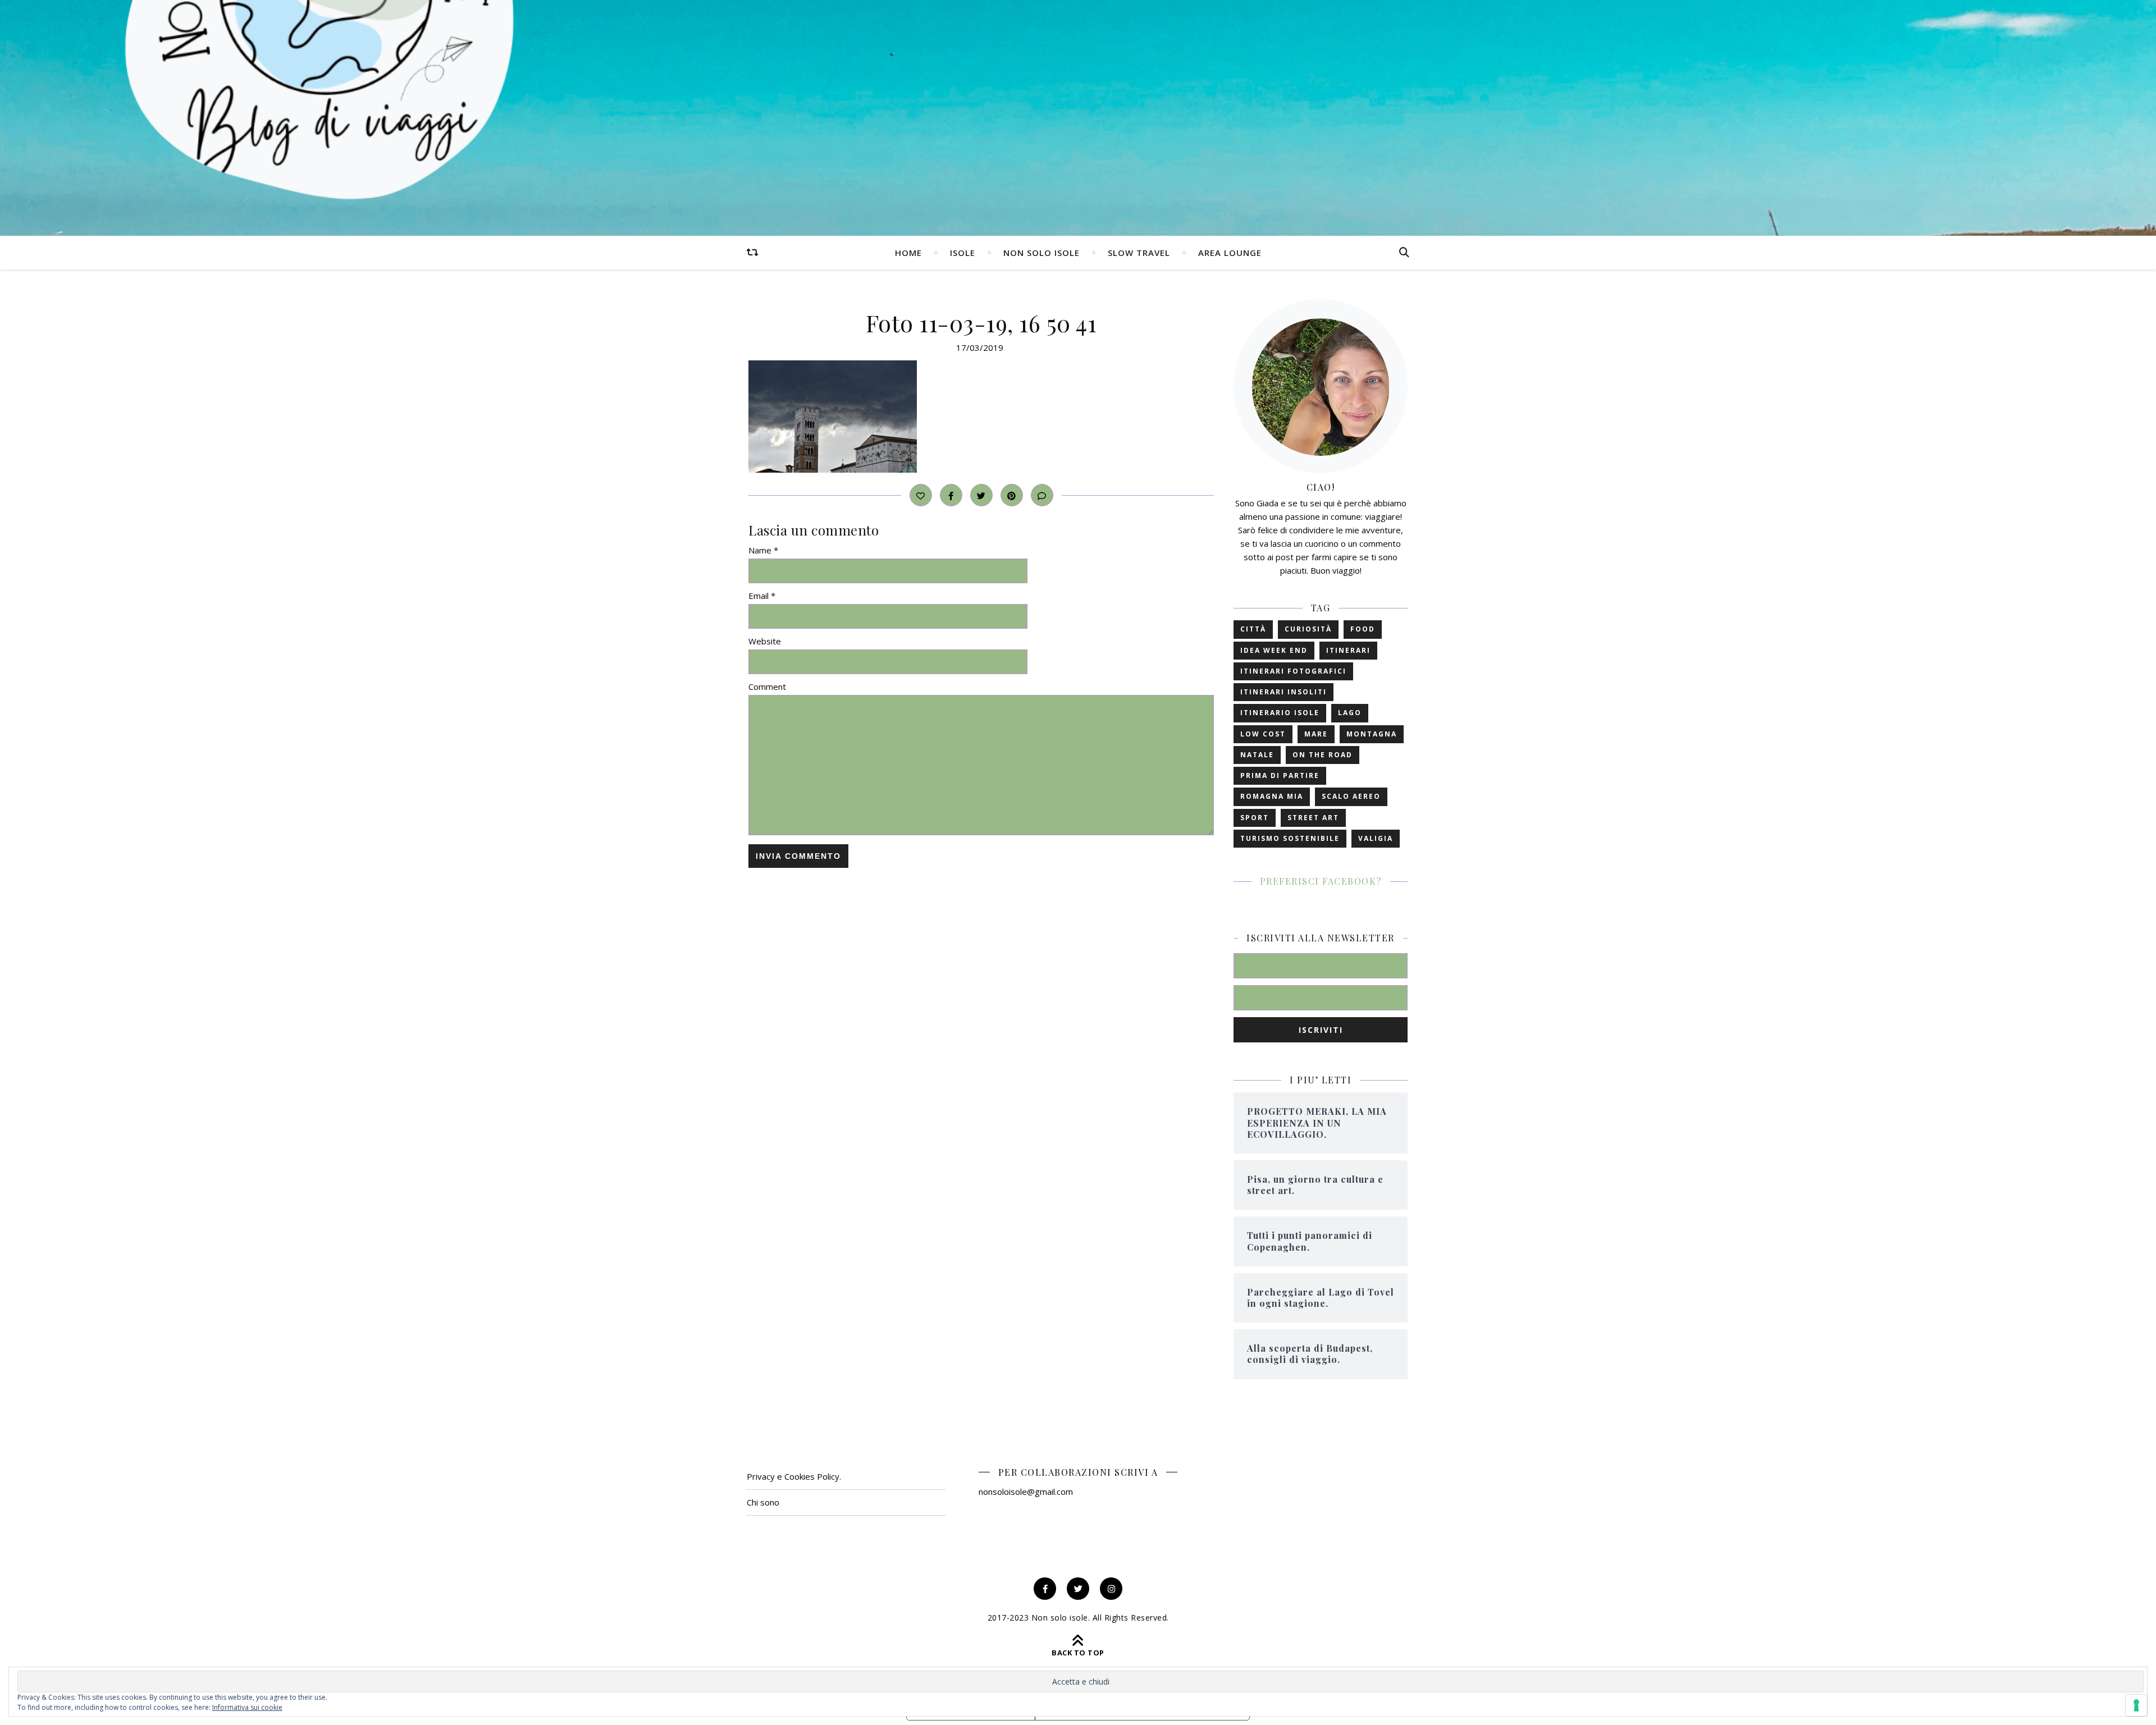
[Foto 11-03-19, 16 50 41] (981, 417)
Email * (762, 596)
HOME (908, 253)
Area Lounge (1230, 253)
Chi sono (763, 1502)
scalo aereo (1351, 796)
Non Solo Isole (1042, 253)
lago (1350, 713)
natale (1257, 755)
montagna (1372, 734)
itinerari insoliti (1283, 692)
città (1253, 629)
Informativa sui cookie (247, 1707)
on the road (1323, 755)
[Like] (921, 495)
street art (1313, 818)
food (1363, 629)
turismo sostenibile (1290, 838)
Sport (1255, 818)
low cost (1263, 734)
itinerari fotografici (1293, 671)
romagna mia (1272, 796)
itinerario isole (1280, 713)
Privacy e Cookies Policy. (794, 1476)
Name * (763, 550)
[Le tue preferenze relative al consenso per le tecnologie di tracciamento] (2136, 1705)
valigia (1376, 838)
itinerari (1348, 650)
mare (1316, 734)
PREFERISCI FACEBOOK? (1321, 881)
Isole (963, 253)
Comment (767, 687)
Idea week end (1274, 650)
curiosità (1308, 629)
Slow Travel (1139, 253)
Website (765, 641)
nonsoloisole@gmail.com (1026, 1491)
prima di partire (1280, 775)
